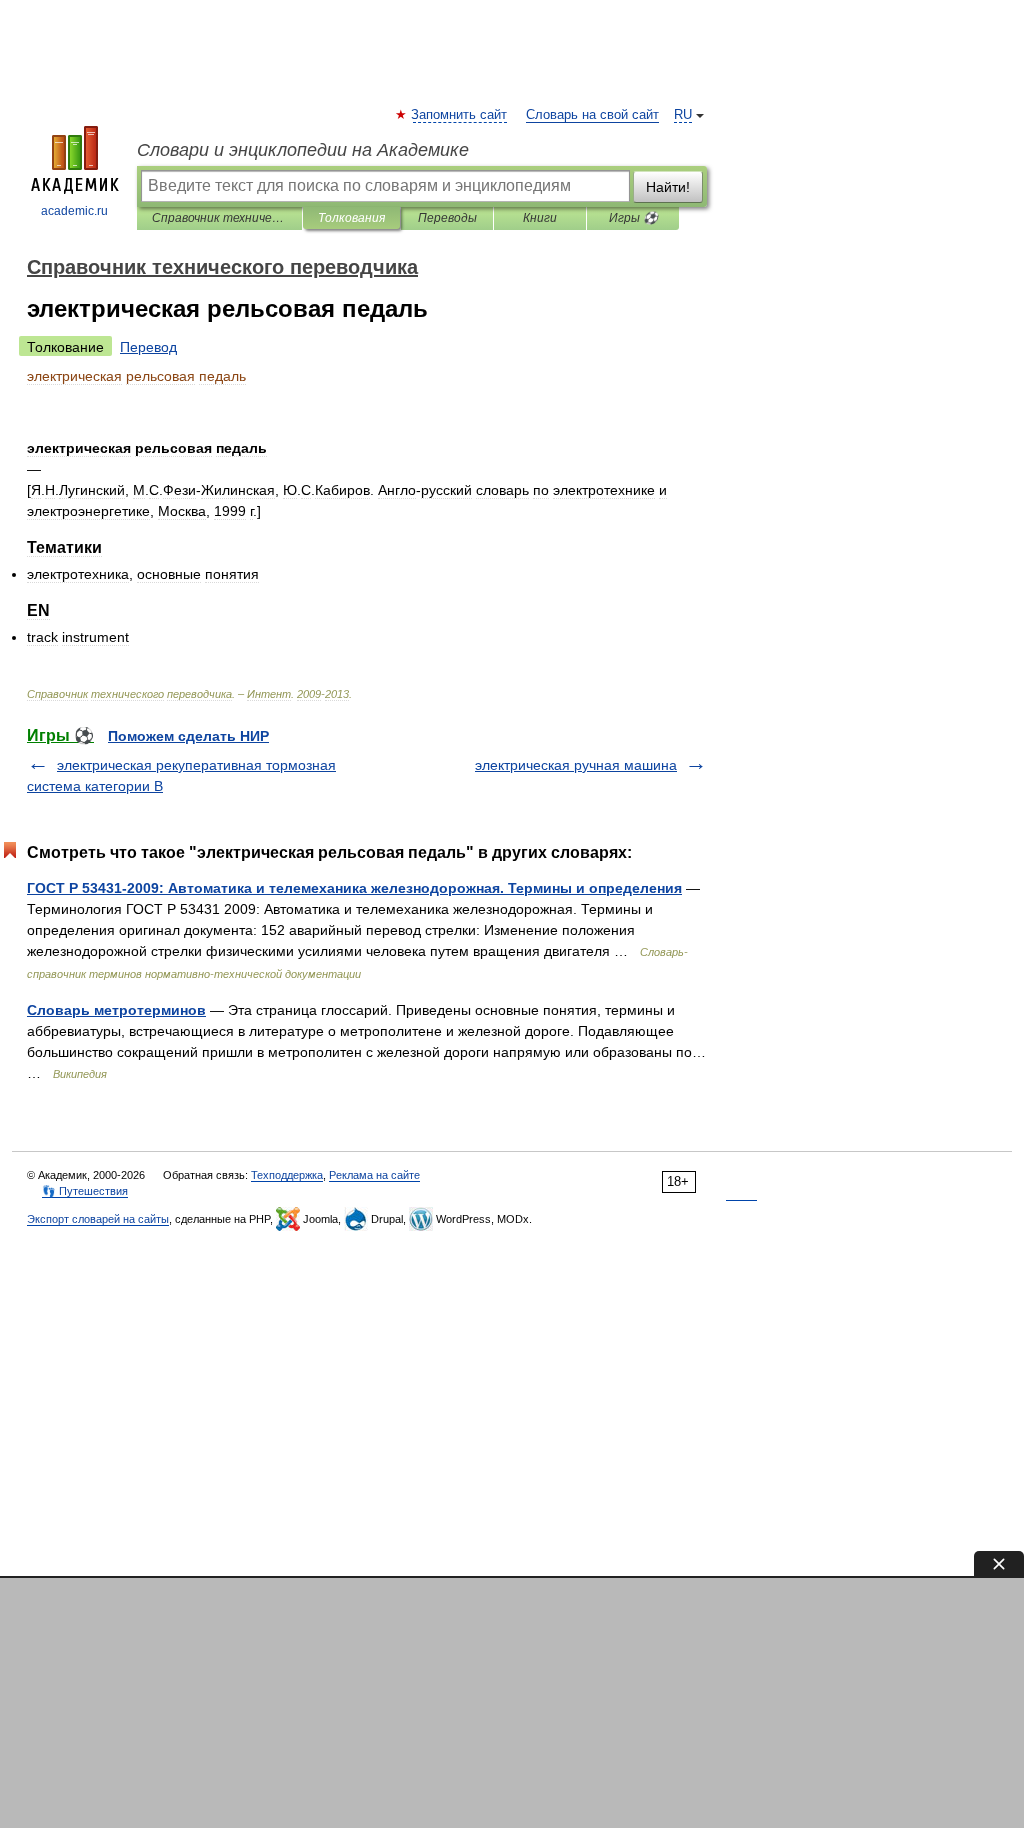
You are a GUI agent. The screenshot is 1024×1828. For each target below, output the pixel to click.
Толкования (351, 218)
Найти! (668, 187)
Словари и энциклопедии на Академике (303, 150)
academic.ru (74, 211)
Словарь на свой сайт (592, 115)
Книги (540, 218)
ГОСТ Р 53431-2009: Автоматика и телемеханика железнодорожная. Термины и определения (354, 888)
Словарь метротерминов (116, 1010)
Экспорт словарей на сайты (98, 1219)
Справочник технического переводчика (219, 218)
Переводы (447, 218)
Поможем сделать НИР (188, 736)
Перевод (148, 347)
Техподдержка (287, 1175)
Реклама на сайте (374, 1175)
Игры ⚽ (633, 218)
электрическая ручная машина (576, 765)
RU (683, 115)
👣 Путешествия (85, 1191)
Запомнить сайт (460, 115)
